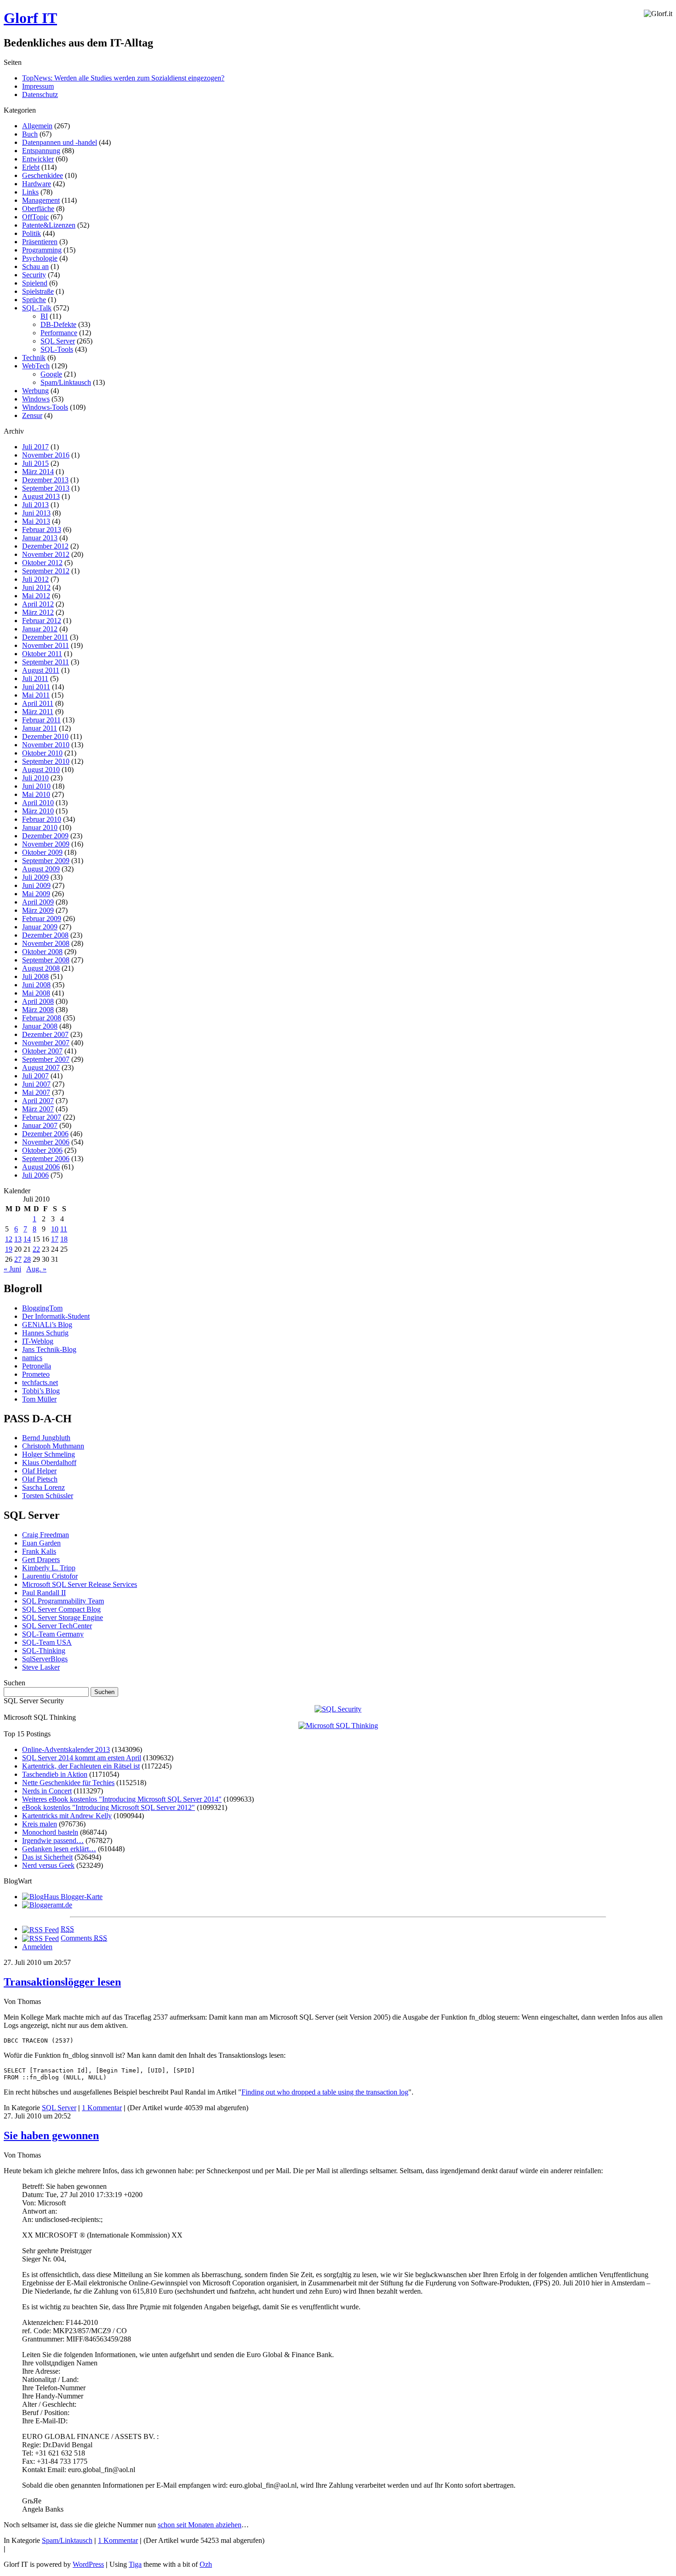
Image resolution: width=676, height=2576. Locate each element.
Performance (59, 333)
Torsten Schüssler (48, 1496)
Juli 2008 (35, 976)
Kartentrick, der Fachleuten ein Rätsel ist (81, 1766)
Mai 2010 (36, 794)
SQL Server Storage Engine (63, 1617)
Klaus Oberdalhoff (49, 1463)
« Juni (12, 1269)
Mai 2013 (36, 521)
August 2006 (41, 1167)
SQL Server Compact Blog (61, 1609)
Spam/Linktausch (66, 382)
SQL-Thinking (44, 1651)
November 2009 (46, 844)
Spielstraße (38, 291)
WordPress (88, 2564)
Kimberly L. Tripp (49, 1568)
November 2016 (46, 455)
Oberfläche (38, 209)
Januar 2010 (40, 827)
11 (64, 1229)
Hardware (37, 184)
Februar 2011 (41, 720)
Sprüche (34, 300)
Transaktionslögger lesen (62, 1982)
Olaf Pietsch (40, 1479)
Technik (34, 358)
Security (34, 275)
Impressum (38, 86)
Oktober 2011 (42, 654)
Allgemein (37, 126)
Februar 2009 (42, 919)
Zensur (32, 415)
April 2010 (38, 803)
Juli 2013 (35, 505)
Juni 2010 (36, 786)
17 (55, 1239)
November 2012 (46, 554)
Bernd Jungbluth (46, 1438)
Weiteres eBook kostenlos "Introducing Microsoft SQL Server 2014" (122, 1799)
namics (32, 1358)
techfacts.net (40, 1382)
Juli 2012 (35, 579)
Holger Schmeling (49, 1454)
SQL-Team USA (47, 1642)
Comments (84, 1938)
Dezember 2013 (45, 480)
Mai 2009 (36, 894)
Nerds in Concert (47, 1791)
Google (51, 374)
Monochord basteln (50, 1832)
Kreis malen (40, 1824)
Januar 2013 (40, 538)
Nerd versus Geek (48, 1865)
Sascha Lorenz (43, 1487)
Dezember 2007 (45, 1034)
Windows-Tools (45, 407)
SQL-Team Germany (53, 1634)
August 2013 (41, 496)
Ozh (206, 2564)
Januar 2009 (40, 927)
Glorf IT (30, 18)
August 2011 (41, 670)
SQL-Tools (57, 349)
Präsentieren (40, 242)
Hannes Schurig (45, 1333)
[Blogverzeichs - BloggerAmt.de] (47, 1905)
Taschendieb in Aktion (55, 1774)
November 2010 (46, 745)
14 (27, 1239)
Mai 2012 (36, 596)
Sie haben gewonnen (51, 2135)
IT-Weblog (38, 1341)
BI (44, 316)
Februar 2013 (42, 530)
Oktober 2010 (42, 753)
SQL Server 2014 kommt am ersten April (82, 1758)
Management (41, 200)
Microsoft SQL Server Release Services (80, 1584)
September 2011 (46, 662)
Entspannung (41, 151)
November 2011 (46, 645)
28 (27, 1259)
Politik (32, 233)
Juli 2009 (35, 877)
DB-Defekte (58, 324)
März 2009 (38, 910)
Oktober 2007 (42, 1051)
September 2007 (46, 1059)
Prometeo (36, 1374)
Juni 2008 (36, 985)
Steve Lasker (41, 1667)
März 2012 (38, 612)
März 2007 (38, 1109)
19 (9, 1249)
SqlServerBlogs (45, 1659)
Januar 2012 (40, 629)
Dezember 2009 (45, 836)
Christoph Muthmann (53, 1446)
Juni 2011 (36, 687)
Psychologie (40, 258)
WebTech (36, 366)
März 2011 (38, 712)
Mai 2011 (36, 695)
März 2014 (38, 472)
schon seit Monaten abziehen (200, 2525)
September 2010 (46, 761)
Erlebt (31, 167)
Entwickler (38, 159)
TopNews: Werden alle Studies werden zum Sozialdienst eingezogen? (123, 78)
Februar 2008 (42, 1018)
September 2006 (46, 1159)
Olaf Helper (39, 1471)
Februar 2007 (42, 1117)
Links (30, 192)
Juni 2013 (36, 513)
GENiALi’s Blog (47, 1325)
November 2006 (46, 1142)
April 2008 (38, 1001)
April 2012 (38, 604)
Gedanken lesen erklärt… (59, 1849)
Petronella (37, 1366)
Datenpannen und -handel (60, 142)
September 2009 (46, 861)
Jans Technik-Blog (49, 1349)
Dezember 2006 (45, 1134)
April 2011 (38, 703)
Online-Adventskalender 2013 (66, 1749)
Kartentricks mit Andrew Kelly (67, 1816)
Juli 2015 (35, 463)
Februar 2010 (42, 819)
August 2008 (41, 968)
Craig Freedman (46, 1535)
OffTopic (35, 217)
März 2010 (38, 811)
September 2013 (46, 488)
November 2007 (46, 1043)
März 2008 (38, 1010)
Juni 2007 (36, 1084)
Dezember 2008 (45, 935)
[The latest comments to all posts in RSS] (40, 1938)
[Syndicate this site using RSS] (40, 1929)
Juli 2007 (35, 1076)
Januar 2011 (40, 728)
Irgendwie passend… (53, 1840)
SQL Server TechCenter (57, 1626)
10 (55, 1229)
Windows (36, 399)
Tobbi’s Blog (41, 1391)
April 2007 (38, 1101)
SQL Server (58, 341)
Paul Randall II (44, 1593)
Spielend (35, 283)
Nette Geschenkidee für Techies (68, 1783)
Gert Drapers (41, 1560)
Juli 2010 (35, 778)
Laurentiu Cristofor (50, 1576)
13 (18, 1239)
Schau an (35, 266)
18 (64, 1239)
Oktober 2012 (42, 563)
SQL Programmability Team (63, 1601)
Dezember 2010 (45, 736)
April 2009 (38, 902)
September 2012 (46, 571)
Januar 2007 (40, 1125)
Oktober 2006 (42, 1150)
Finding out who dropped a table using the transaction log (325, 2092)
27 (18, 1259)
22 (36, 1249)
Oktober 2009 (42, 852)
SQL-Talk (37, 308)
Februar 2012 (42, 621)
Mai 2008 (36, 993)
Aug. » (36, 1269)
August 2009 (41, 869)
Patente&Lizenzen (49, 225)
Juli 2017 (35, 447)
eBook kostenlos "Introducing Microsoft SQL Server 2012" (109, 1807)
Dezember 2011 (45, 637)
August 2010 (41, 770)
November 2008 (46, 943)
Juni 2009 (36, 885)
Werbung (35, 391)
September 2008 (46, 960)
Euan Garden (41, 1543)
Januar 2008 (40, 1026)
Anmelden (37, 1947)
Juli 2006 (35, 1175)
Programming (42, 250)
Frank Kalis (39, 1551)
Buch (30, 134)
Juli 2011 (35, 678)
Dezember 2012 (45, 546)
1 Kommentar (102, 2108)
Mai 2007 (36, 1092)
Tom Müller (39, 1399)
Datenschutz (40, 94)
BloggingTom (42, 1308)
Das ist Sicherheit (47, 1857)
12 (9, 1239)
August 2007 (41, 1068)
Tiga (135, 2564)
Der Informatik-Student (56, 1316)
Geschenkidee (43, 175)
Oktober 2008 (42, 952)
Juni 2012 (36, 587)
